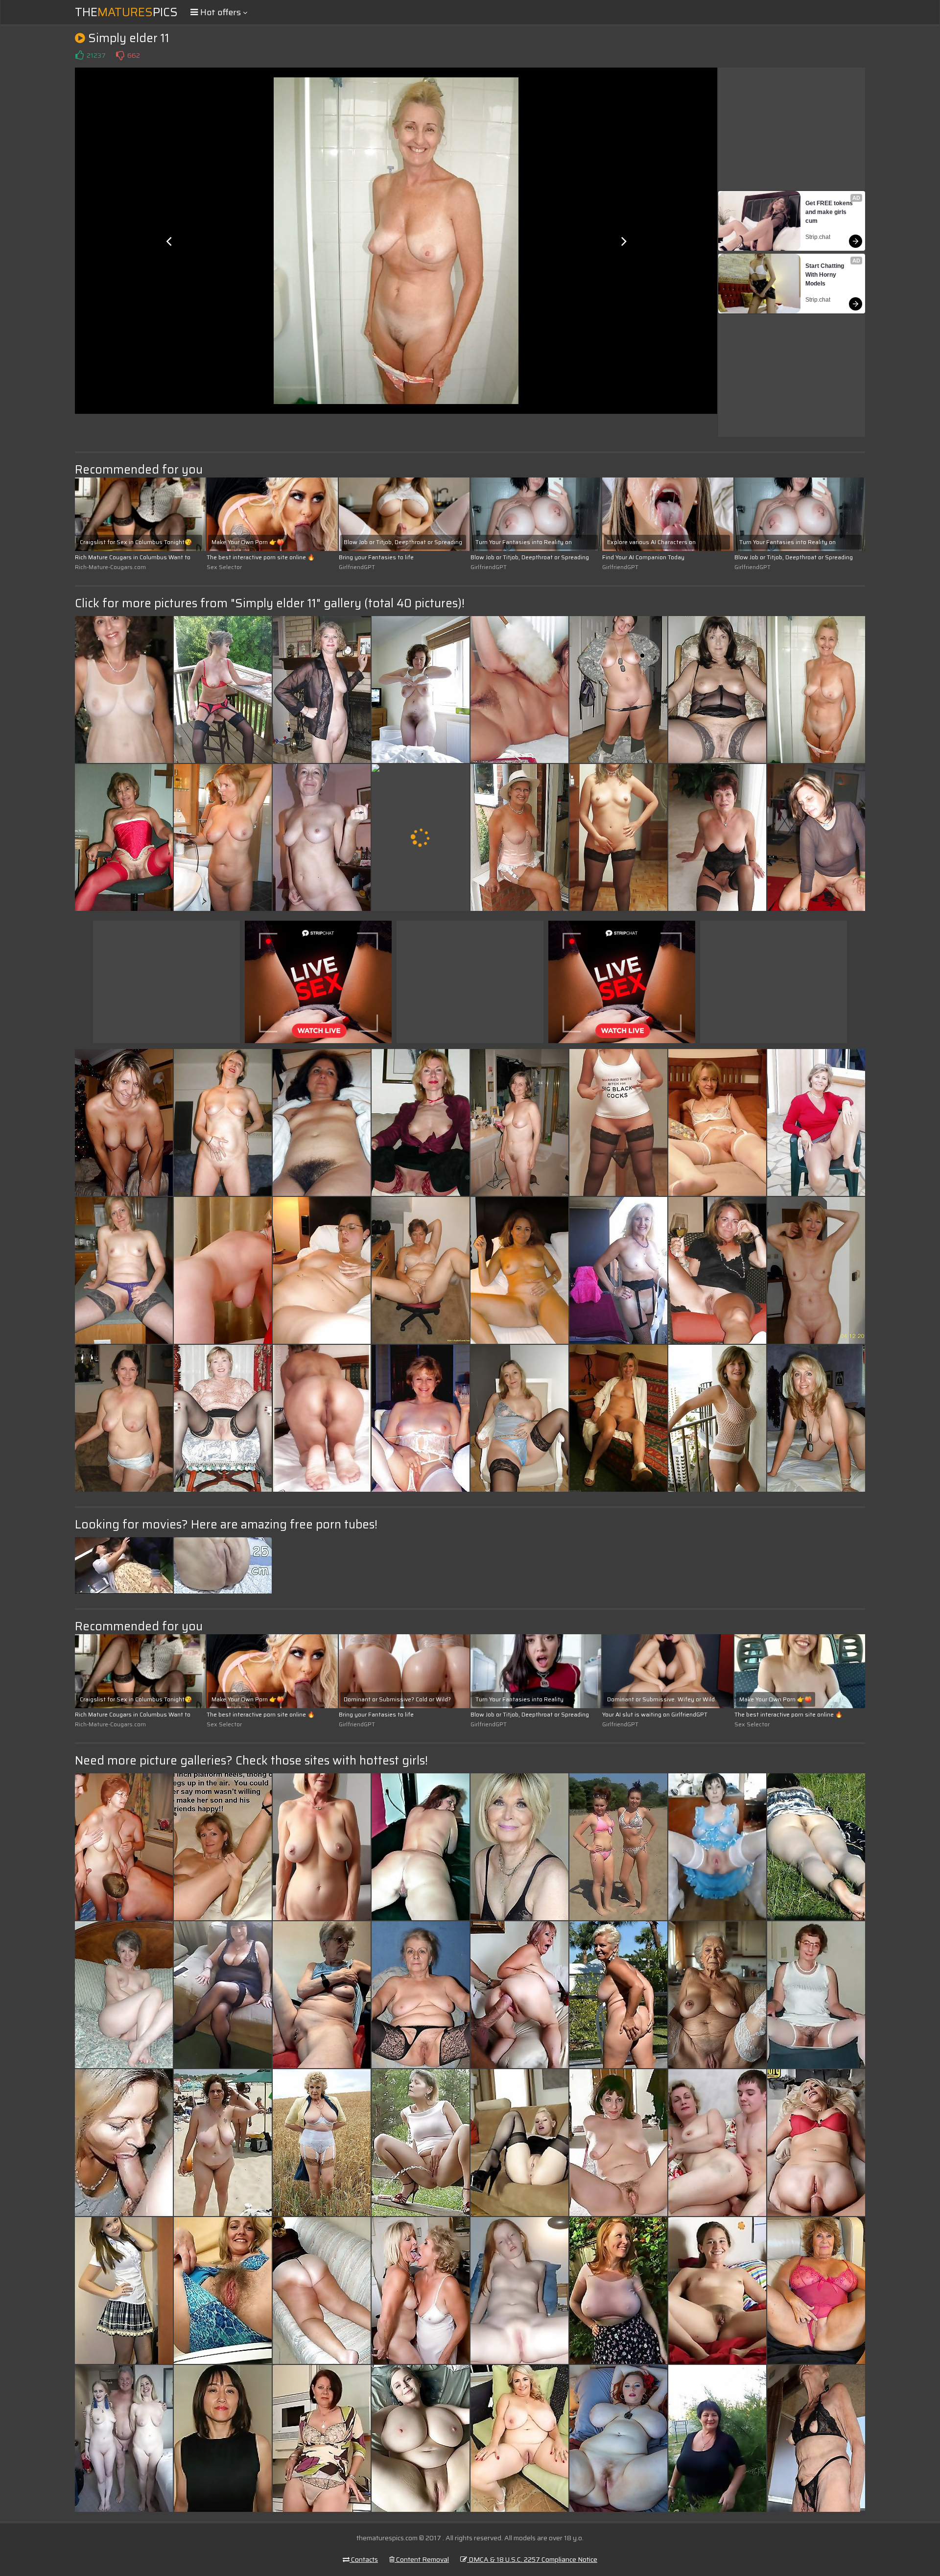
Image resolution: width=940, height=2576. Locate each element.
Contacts (364, 2559)
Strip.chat (818, 237)
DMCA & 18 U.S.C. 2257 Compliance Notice (532, 2559)
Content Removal (422, 2559)
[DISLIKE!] (120, 55)
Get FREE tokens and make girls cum (830, 212)
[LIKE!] (79, 55)
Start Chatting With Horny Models (825, 275)
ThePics (126, 12)
